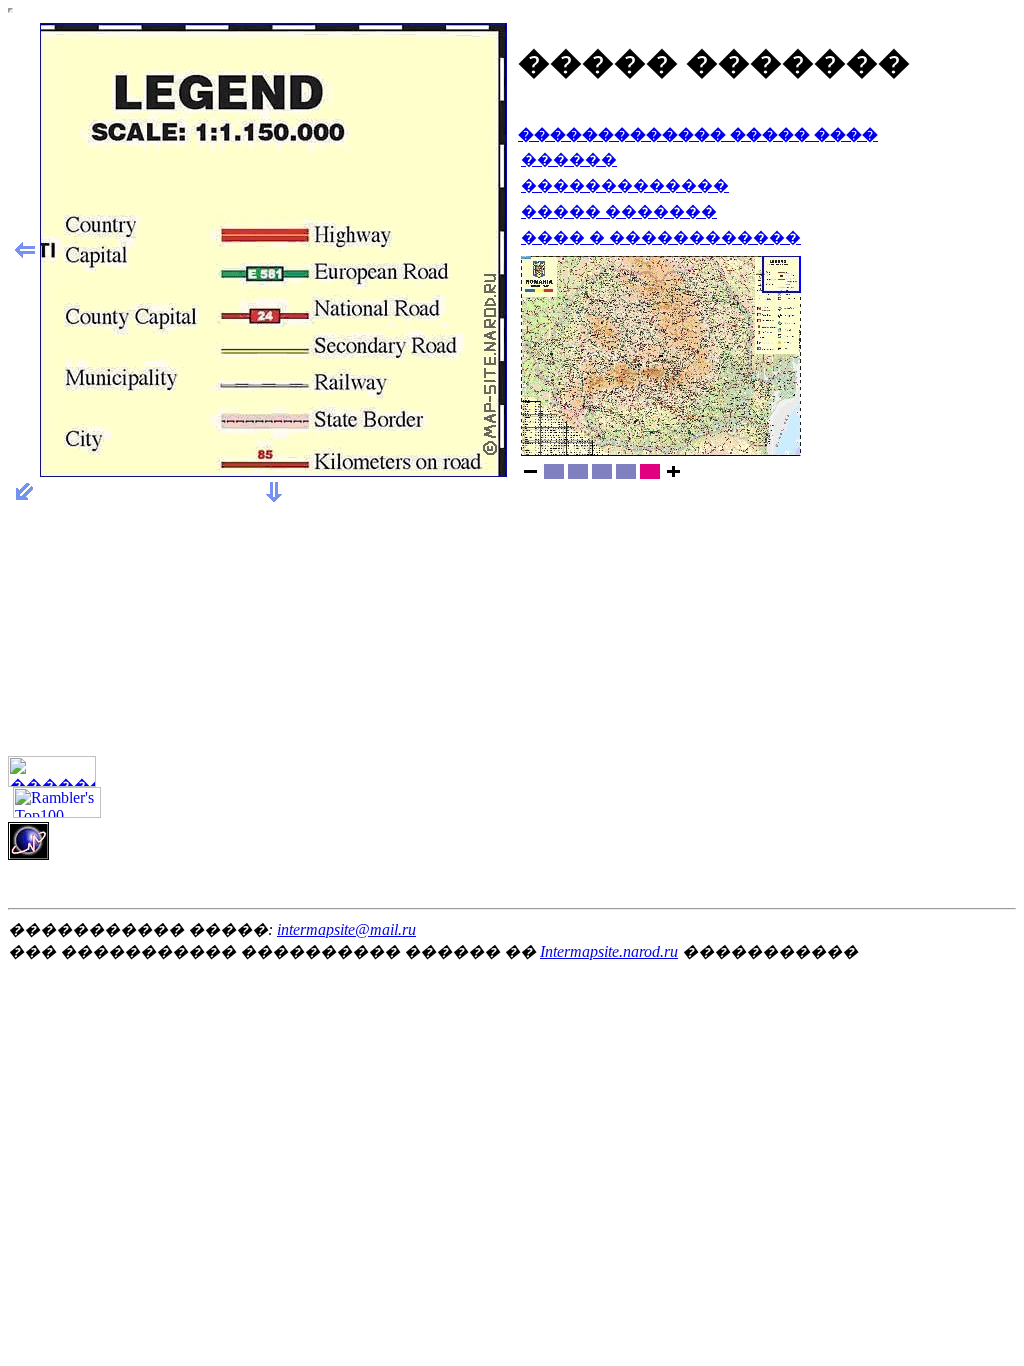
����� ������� (619, 211)
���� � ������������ (661, 237)
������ (569, 159)
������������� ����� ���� (698, 134)
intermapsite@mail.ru (346, 929)
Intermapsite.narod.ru (609, 951)
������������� (625, 185)
